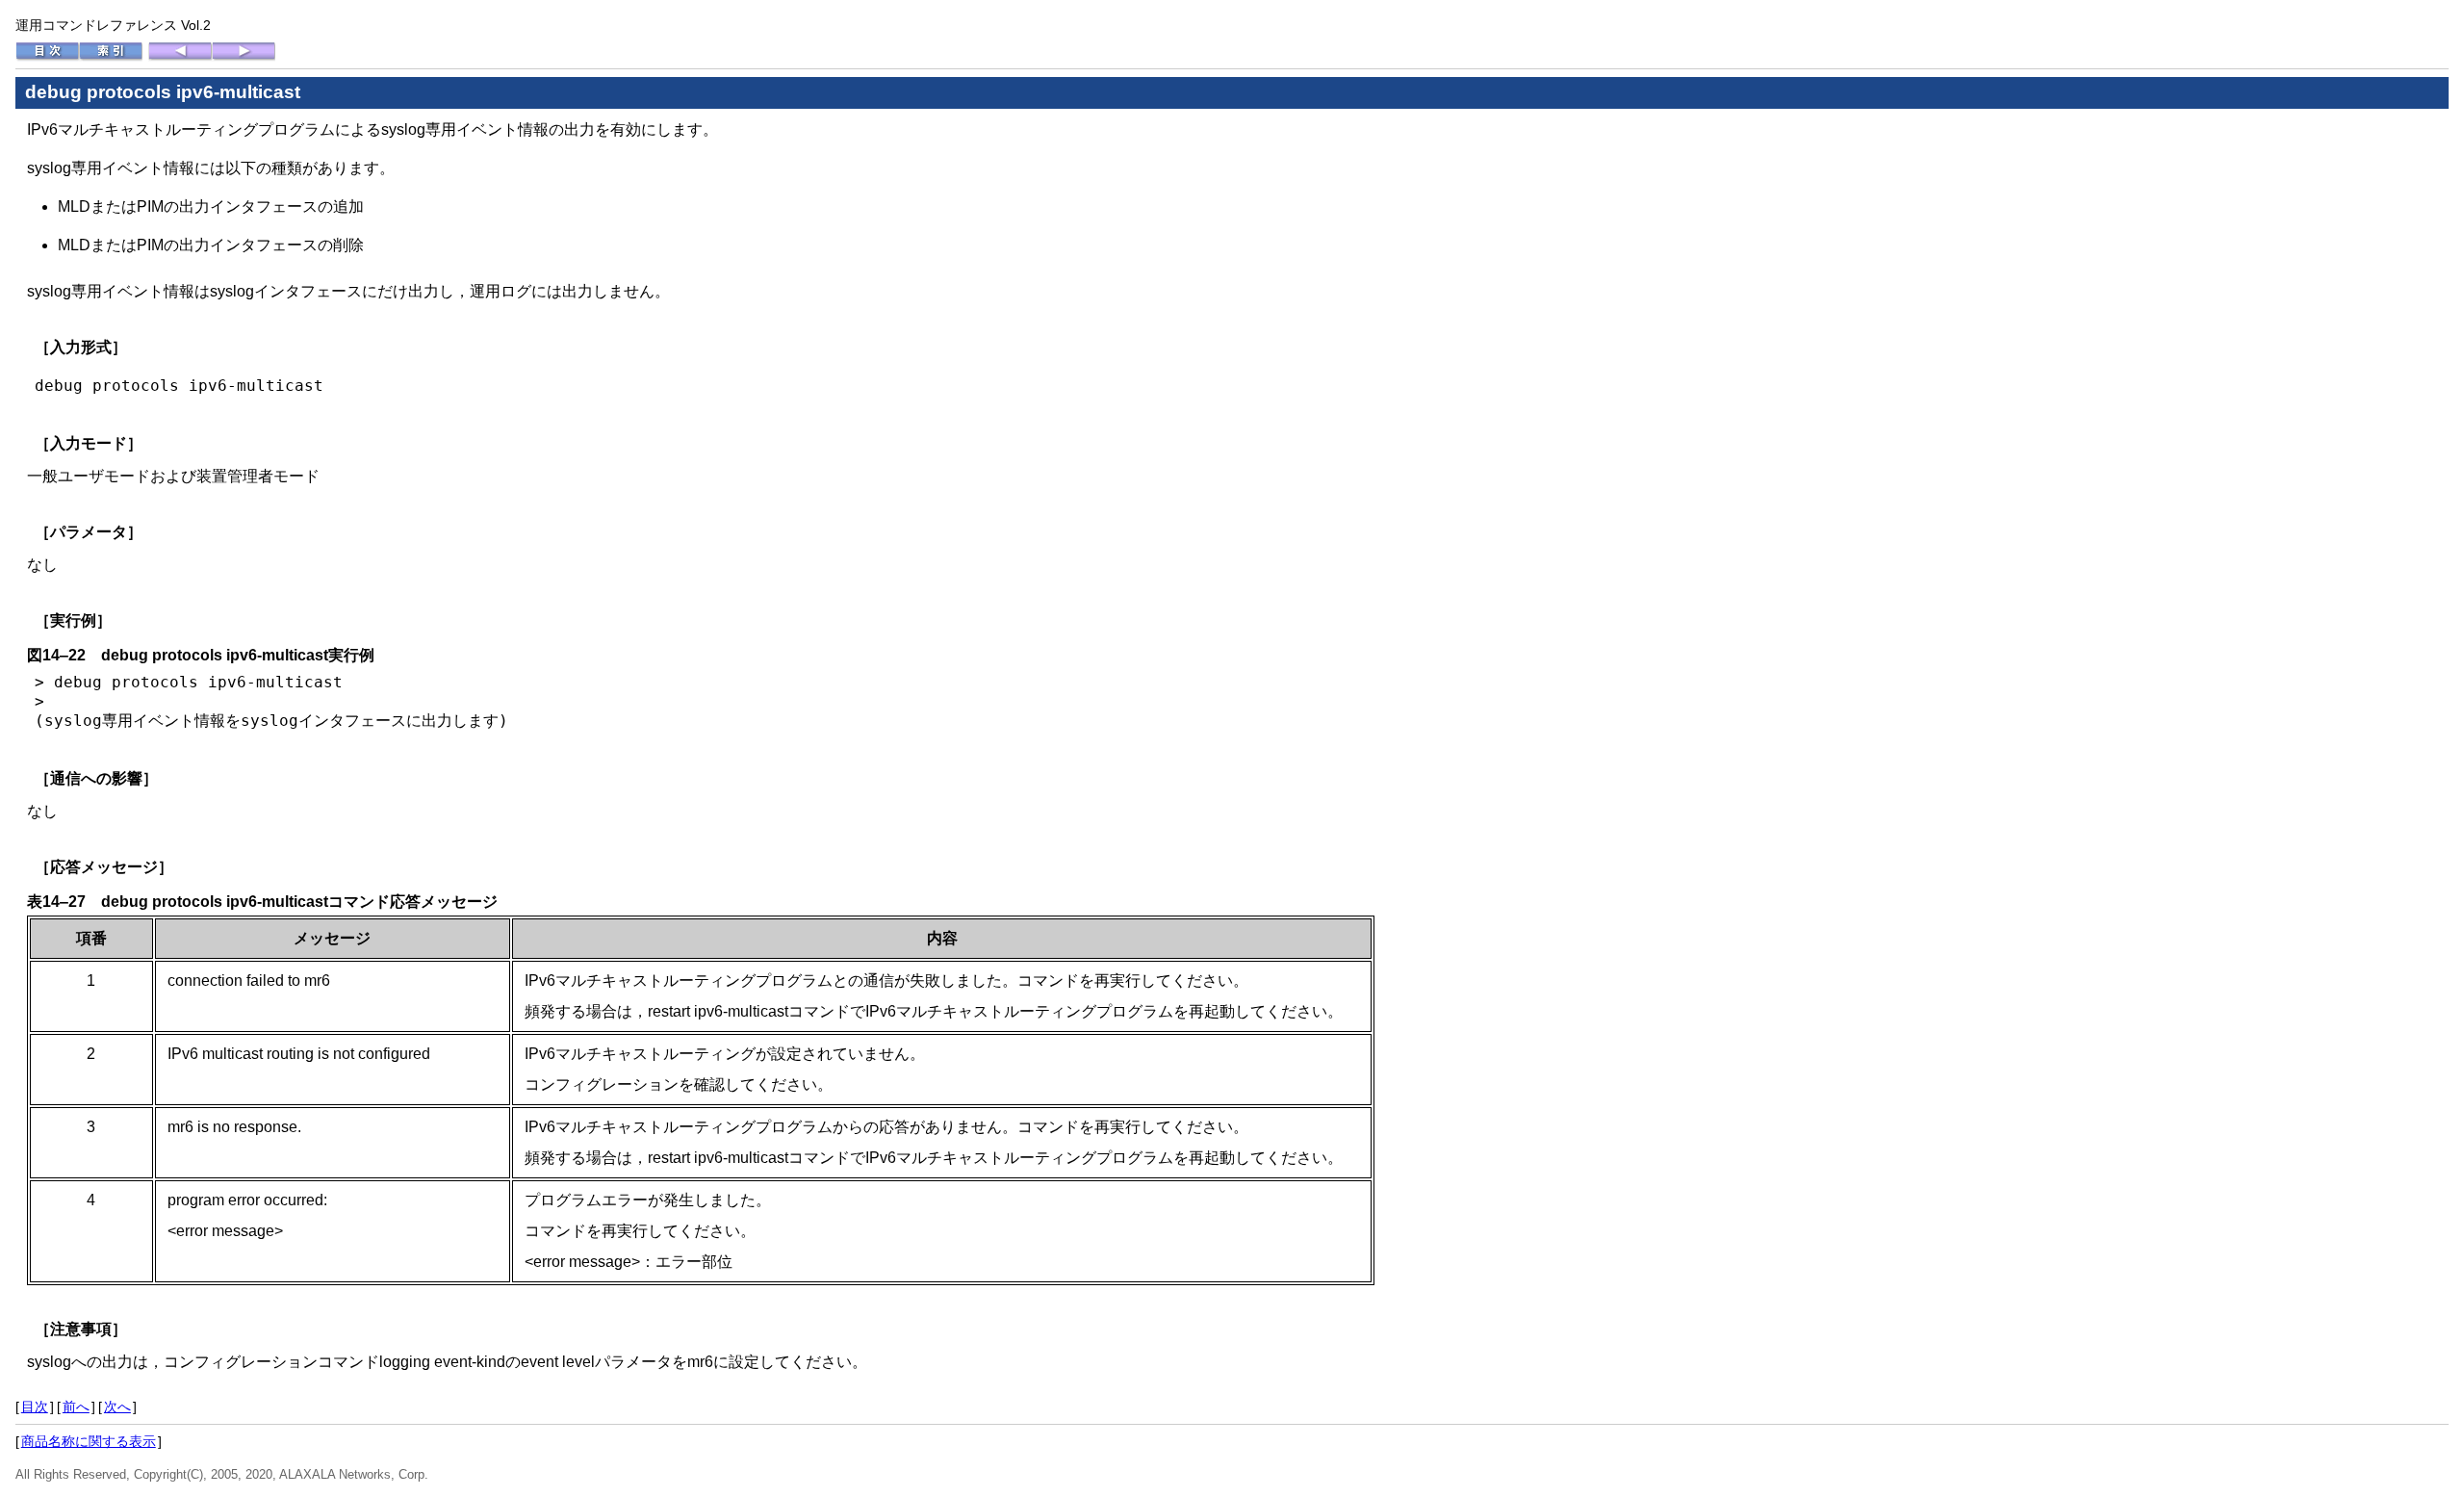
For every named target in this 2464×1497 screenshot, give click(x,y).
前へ (76, 1407)
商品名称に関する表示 (89, 1441)
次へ (117, 1407)
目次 (35, 1407)
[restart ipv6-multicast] (180, 57)
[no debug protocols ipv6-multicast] (244, 57)
